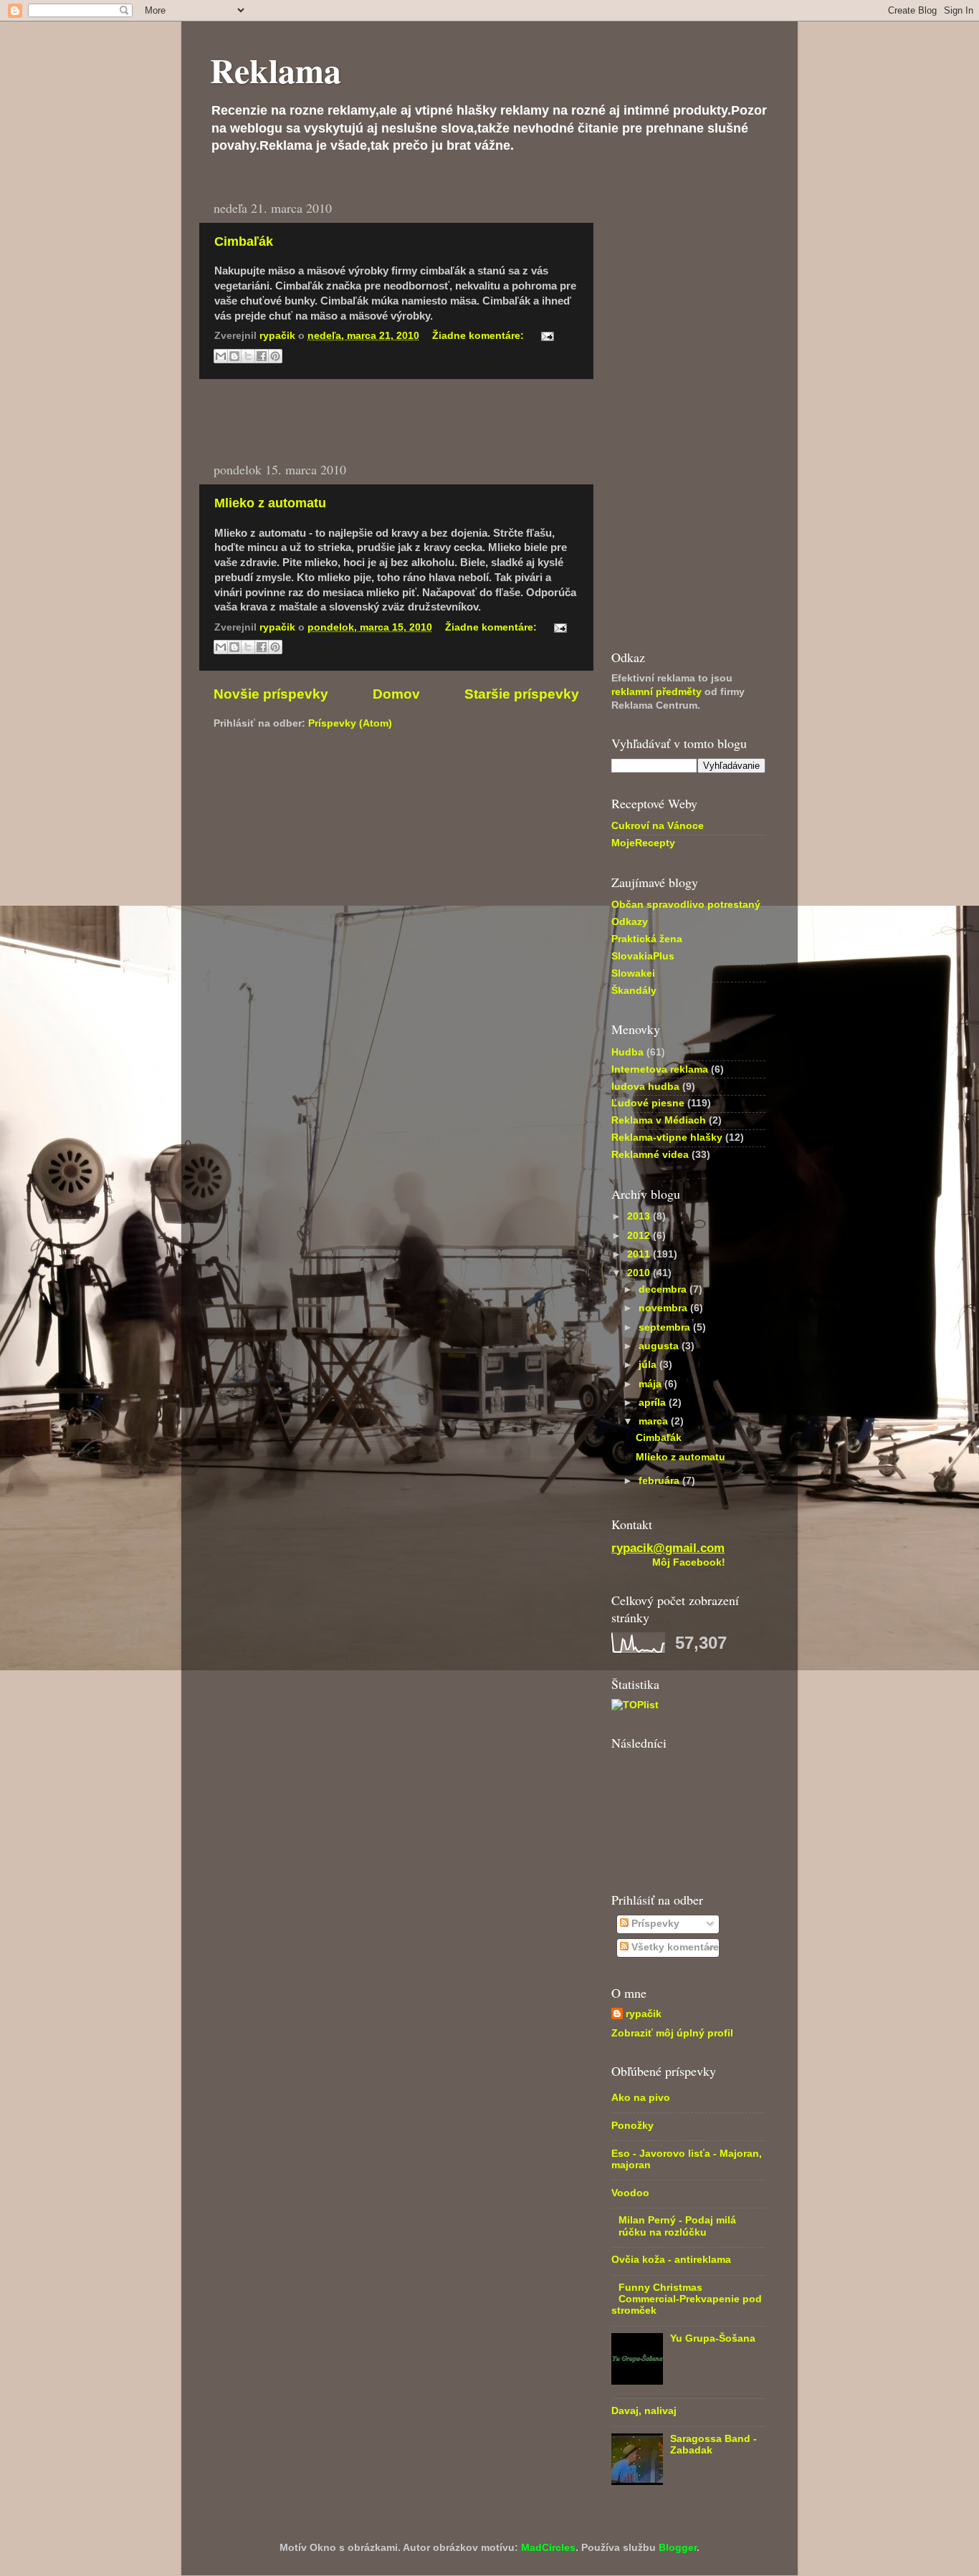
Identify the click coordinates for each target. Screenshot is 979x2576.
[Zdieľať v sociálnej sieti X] (248, 356)
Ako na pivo (641, 2098)
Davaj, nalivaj (644, 2411)
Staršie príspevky (522, 694)
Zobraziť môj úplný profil (672, 2033)
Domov (396, 694)
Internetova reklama (660, 1069)
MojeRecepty (643, 843)
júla (649, 1365)
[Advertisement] (396, 420)
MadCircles (548, 2548)
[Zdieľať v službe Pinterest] (275, 356)
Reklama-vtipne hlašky (667, 1138)
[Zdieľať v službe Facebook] (262, 356)
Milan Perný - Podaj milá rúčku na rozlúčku (677, 2226)
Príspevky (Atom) (350, 723)
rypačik (644, 2014)
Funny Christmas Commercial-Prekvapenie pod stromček (687, 2299)
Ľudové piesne (648, 1103)
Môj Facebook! (689, 1562)
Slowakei (633, 973)
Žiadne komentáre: (479, 336)
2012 (640, 1236)
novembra (664, 1308)
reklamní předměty (656, 692)
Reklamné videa (650, 1155)
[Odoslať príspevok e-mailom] (545, 336)
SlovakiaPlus (643, 956)
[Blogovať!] (234, 356)
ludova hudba (645, 1087)
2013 (640, 1216)
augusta (660, 1346)
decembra (664, 1289)
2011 (640, 1254)
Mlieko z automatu (270, 503)
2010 (640, 1273)
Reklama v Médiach (659, 1120)
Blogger (678, 2548)
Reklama (276, 70)
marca (655, 1421)
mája (651, 1384)
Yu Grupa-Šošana (713, 2338)
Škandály (634, 991)
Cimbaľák (244, 241)
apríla (654, 1403)
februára (660, 1481)
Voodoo (630, 2193)
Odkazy (630, 922)
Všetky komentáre (674, 1947)
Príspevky (654, 1924)
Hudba (627, 1052)
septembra (666, 1327)
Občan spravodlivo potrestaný (686, 905)
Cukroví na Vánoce (658, 826)
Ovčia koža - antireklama (671, 2260)
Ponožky (632, 2126)
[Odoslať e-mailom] (221, 356)
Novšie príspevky (271, 694)
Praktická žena (647, 939)
